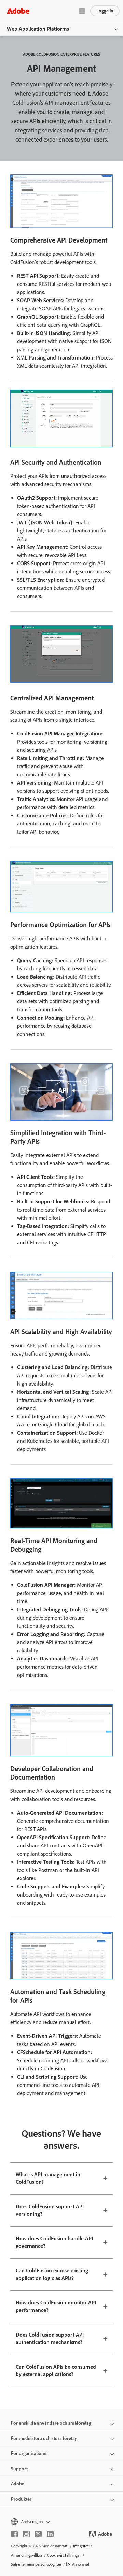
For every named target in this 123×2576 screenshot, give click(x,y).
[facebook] (14, 2534)
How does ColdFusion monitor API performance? (56, 2307)
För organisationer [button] (30, 2453)
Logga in (105, 11)
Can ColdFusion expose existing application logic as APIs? (52, 2274)
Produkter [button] (21, 2499)
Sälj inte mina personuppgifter (36, 2564)
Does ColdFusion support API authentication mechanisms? (50, 2339)
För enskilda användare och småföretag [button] (51, 2423)
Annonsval (81, 2564)
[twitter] (38, 2534)
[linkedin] (50, 2534)
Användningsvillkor (27, 2555)
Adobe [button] (18, 2484)
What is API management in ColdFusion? (48, 2178)
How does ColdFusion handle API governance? (54, 2242)
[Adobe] (18, 11)
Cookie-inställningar (64, 2555)
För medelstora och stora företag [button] (44, 2438)
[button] (82, 11)
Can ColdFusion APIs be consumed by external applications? (56, 2371)
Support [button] (19, 2469)
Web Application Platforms (38, 29)
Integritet (81, 2546)
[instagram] (26, 2534)
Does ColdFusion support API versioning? (50, 2210)
